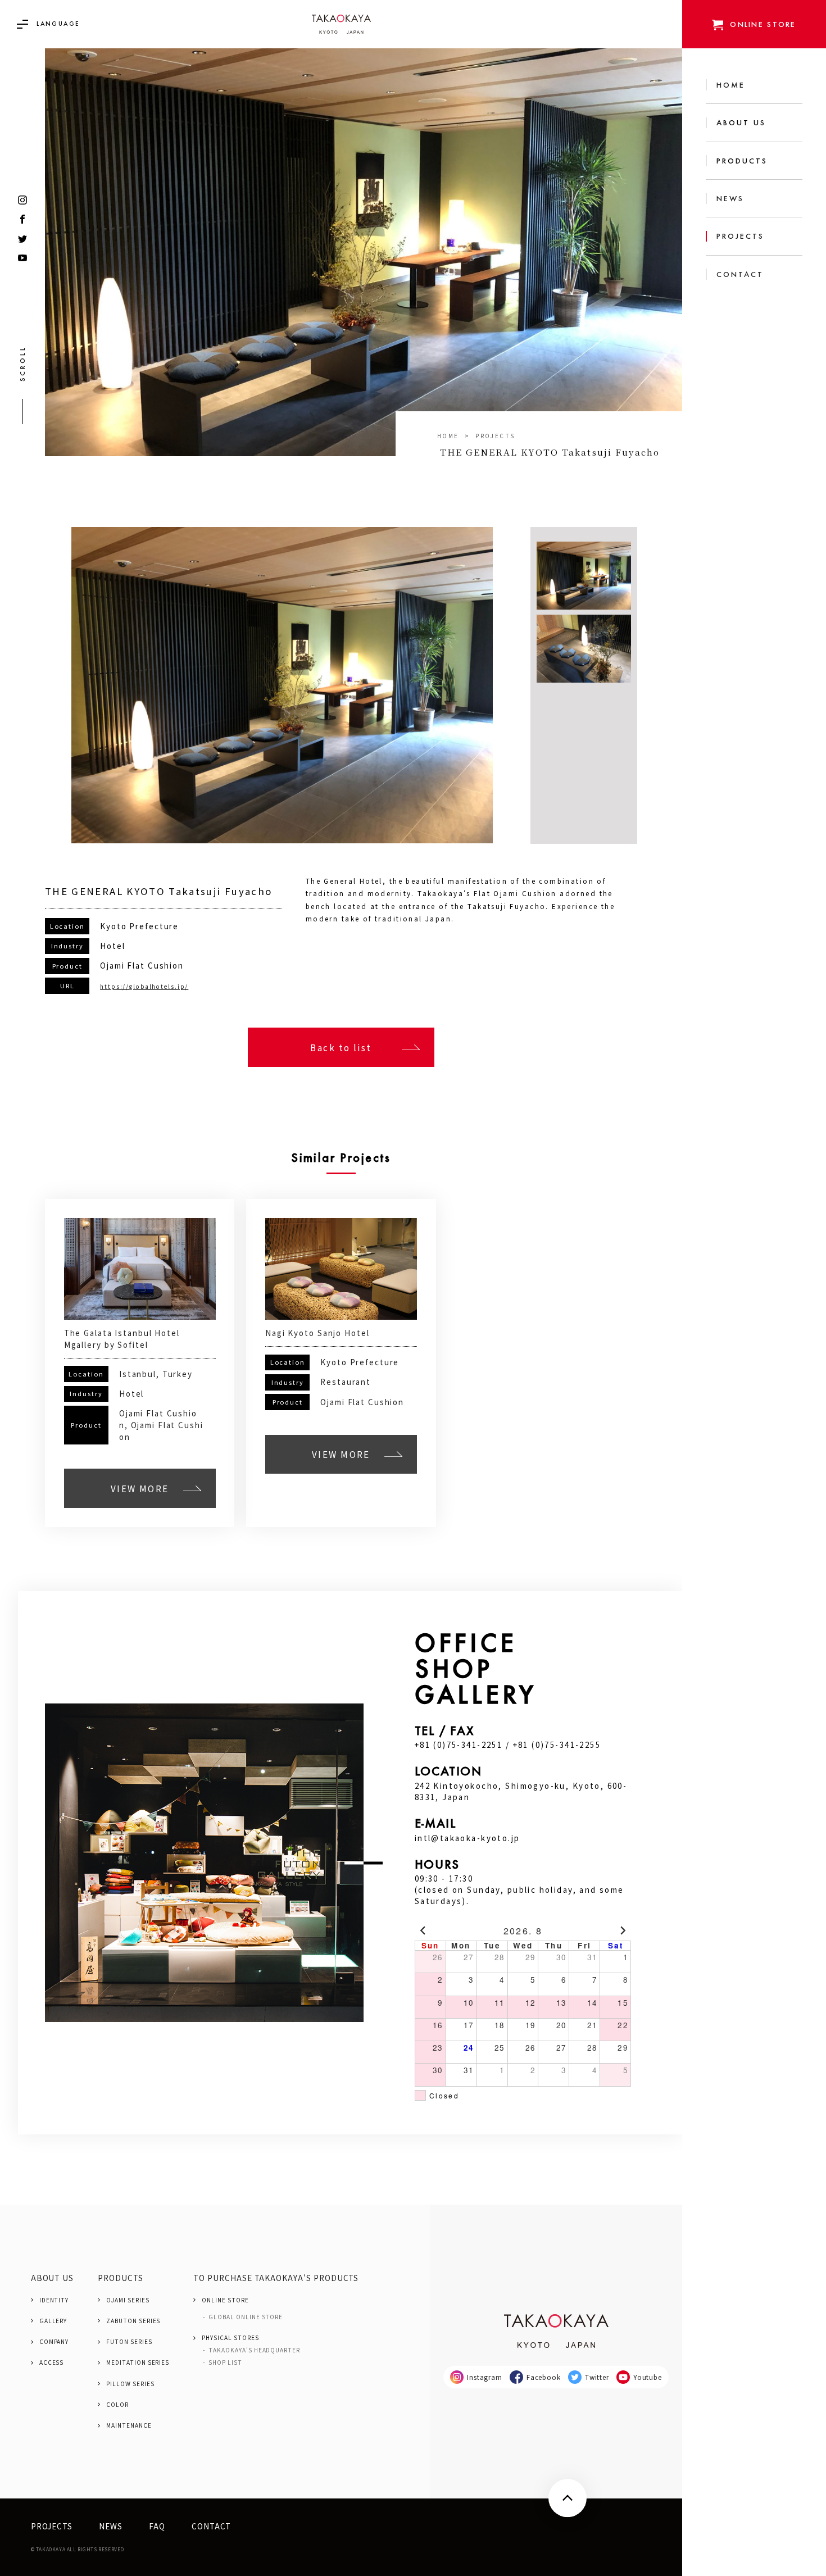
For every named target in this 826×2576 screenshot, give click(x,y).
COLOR (117, 2405)
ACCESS (52, 2363)
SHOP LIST (225, 2363)
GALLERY (53, 2321)
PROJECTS (495, 436)
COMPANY (54, 2342)
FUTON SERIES (129, 2342)
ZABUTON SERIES (133, 2321)
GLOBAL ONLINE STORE (246, 2317)
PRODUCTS (121, 2278)
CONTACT (212, 2526)
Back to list (341, 1047)
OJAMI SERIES (128, 2300)
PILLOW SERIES (130, 2384)
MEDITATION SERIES (138, 2363)
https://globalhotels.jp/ (144, 986)
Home (448, 436)
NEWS (111, 2526)
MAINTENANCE (129, 2425)
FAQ (157, 2526)
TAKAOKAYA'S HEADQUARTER (254, 2350)
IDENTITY (54, 2300)
